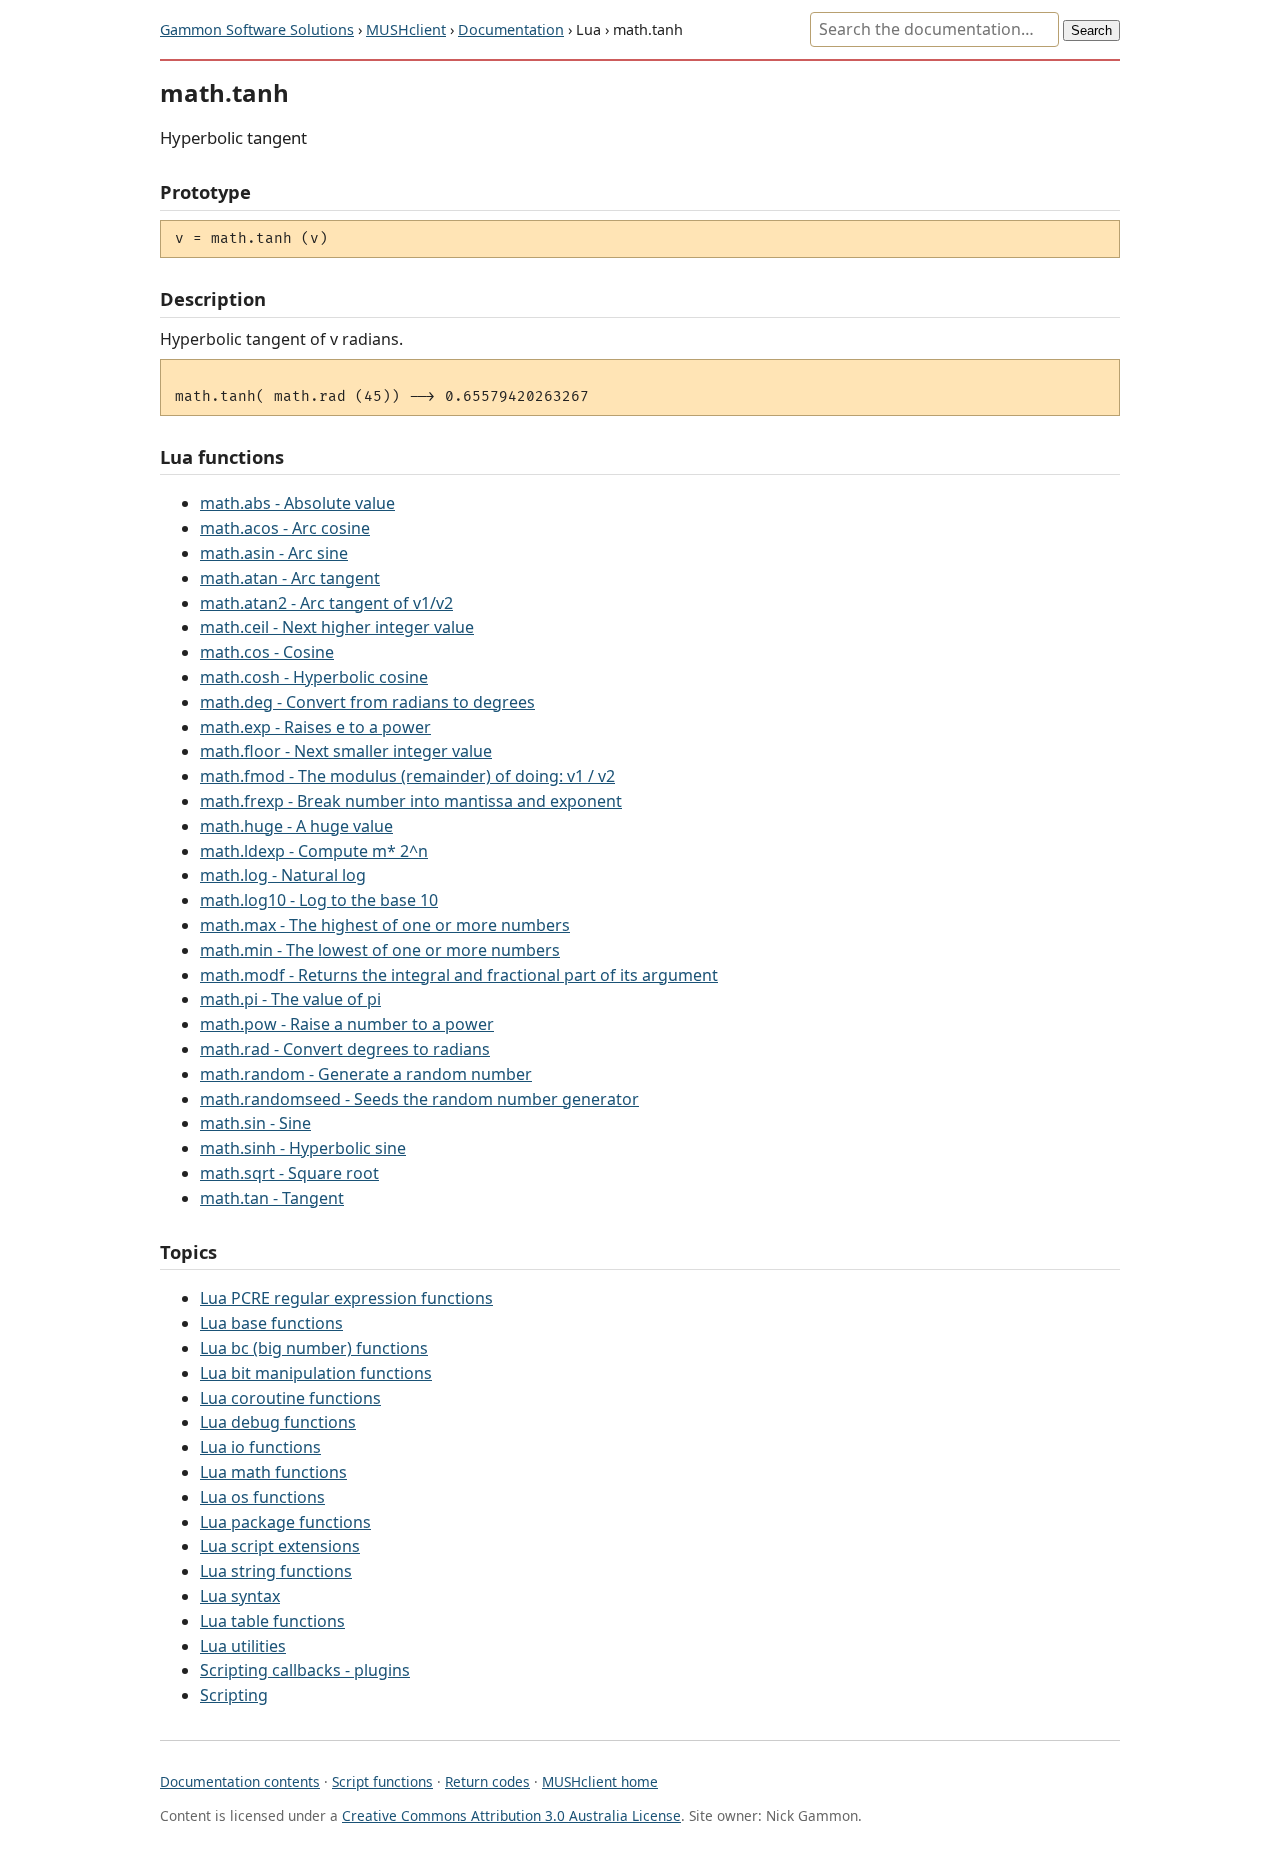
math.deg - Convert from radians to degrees (367, 702)
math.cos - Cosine (267, 652)
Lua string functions (276, 1571)
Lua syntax (240, 1596)
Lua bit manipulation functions (316, 1373)
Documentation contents (240, 1781)
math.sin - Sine (255, 1123)
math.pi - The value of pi (290, 999)
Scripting (234, 1695)
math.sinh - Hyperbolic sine (303, 1148)
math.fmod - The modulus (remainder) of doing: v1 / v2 (407, 776)
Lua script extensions (280, 1546)
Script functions (382, 1781)
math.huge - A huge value (296, 826)
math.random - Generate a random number (366, 1074)
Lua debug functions (278, 1422)
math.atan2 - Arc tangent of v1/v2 (326, 603)
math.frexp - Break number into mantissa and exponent (411, 801)
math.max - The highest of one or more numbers (385, 925)
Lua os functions (262, 1497)
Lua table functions (272, 1621)
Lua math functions (273, 1472)
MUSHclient (406, 29)
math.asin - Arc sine (274, 553)
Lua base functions (271, 1323)
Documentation (511, 29)
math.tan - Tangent (272, 1198)
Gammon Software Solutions (257, 29)
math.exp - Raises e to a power (315, 727)
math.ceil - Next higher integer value (337, 627)
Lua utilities (243, 1646)
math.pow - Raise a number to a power (347, 1024)
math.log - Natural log (283, 875)
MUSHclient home (600, 1781)
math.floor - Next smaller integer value (346, 751)
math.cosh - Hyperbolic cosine (314, 677)
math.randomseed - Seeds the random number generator (419, 1099)
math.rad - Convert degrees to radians (345, 1049)
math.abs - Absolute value (297, 503)
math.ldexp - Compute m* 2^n (314, 851)
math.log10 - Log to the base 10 (319, 900)
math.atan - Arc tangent (290, 578)
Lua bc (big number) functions (314, 1348)
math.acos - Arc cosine (285, 528)
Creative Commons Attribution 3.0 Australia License (511, 1815)
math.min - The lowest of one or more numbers (380, 950)
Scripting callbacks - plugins (305, 1670)
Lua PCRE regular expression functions (346, 1298)
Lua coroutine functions (290, 1398)
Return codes (487, 1781)
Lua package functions (285, 1522)
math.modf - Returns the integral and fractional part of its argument (459, 975)
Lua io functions (260, 1447)
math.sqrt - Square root (289, 1173)
